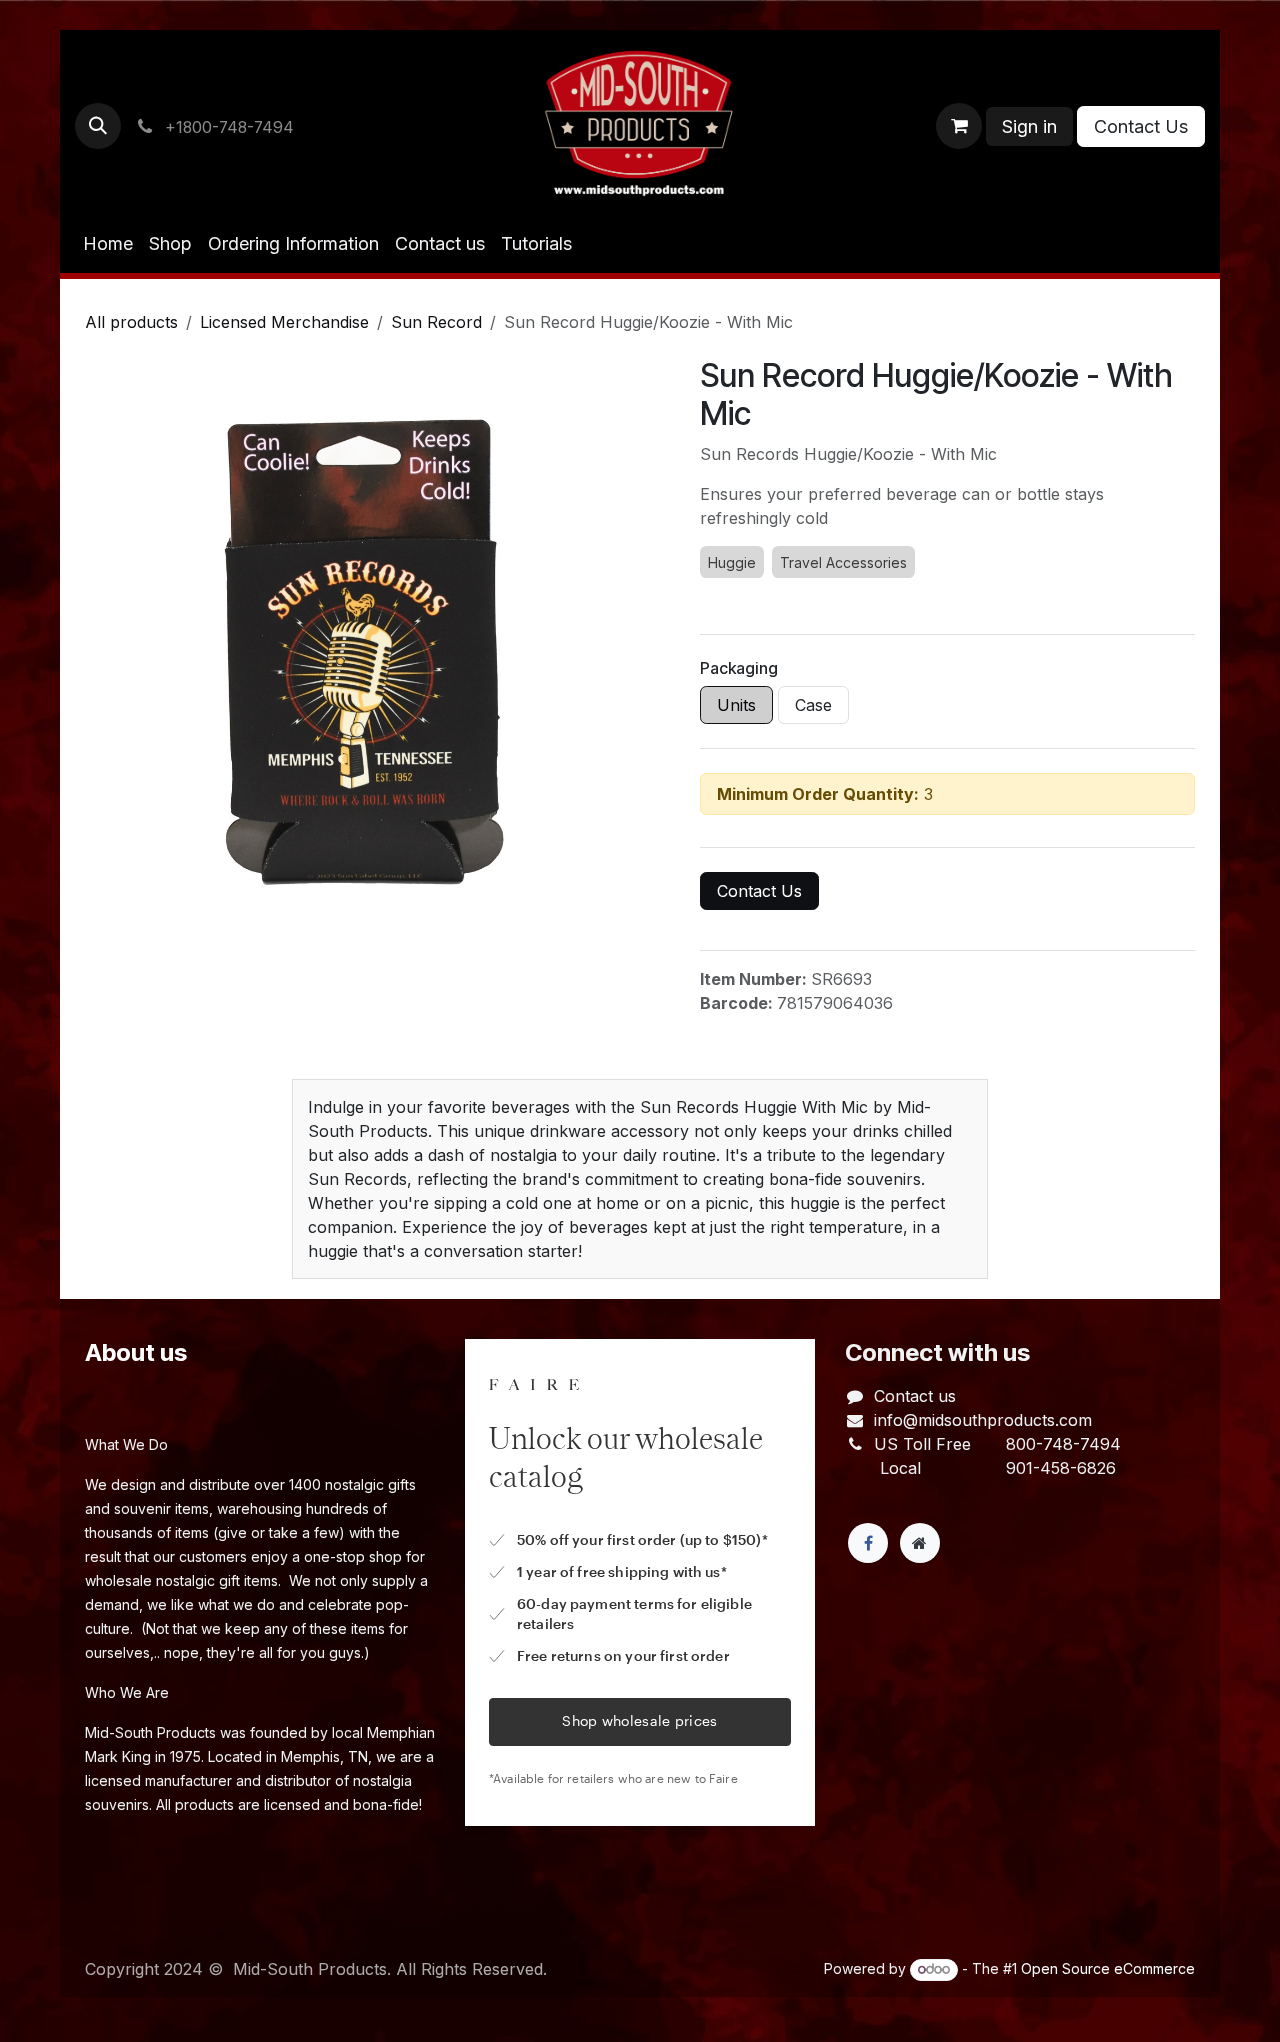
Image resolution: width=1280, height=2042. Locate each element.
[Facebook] (868, 1543)
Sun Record (436, 322)
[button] (98, 126)
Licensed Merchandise (284, 322)
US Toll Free (922, 1444)
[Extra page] (920, 1543)
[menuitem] (108, 243)
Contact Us (1141, 126)
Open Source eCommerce (1108, 1968)
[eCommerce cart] (959, 126)
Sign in (1029, 126)
